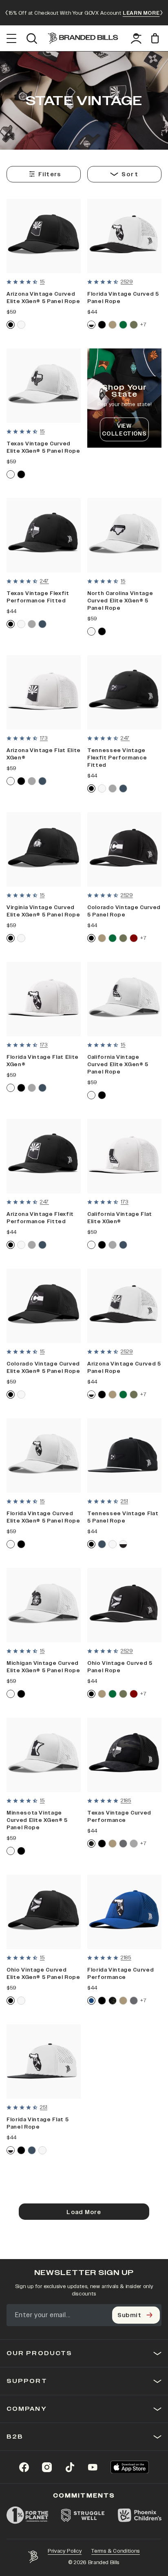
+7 (143, 325)
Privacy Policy (65, 2551)
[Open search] (32, 38)
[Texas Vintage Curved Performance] (124, 1755)
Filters (50, 174)
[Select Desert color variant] (113, 325)
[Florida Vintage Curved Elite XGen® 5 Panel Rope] (44, 1455)
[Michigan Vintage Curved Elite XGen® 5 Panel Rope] (44, 1605)
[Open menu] (12, 38)
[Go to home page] (33, 2557)
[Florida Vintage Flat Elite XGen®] (44, 999)
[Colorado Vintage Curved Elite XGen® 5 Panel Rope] (44, 1306)
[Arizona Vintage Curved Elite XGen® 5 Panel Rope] (44, 236)
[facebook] (24, 2467)
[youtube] (93, 2467)
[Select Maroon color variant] (134, 938)
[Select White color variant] (21, 325)
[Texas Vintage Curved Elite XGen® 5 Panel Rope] (44, 386)
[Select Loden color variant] (134, 325)
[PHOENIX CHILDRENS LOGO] (140, 2515)
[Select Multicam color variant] (91, 1844)
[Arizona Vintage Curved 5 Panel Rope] (124, 1306)
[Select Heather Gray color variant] (32, 624)
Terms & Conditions (116, 2551)
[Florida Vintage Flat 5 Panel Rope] (44, 2062)
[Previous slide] (7, 13)
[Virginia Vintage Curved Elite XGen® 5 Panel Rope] (44, 849)
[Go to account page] (136, 38)
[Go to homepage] (83, 38)
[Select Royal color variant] (91, 2001)
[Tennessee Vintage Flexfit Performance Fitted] (124, 692)
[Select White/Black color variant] (91, 325)
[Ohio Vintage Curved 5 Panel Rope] (124, 1605)
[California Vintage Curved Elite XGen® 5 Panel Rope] (124, 999)
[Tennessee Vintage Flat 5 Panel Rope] (124, 1455)
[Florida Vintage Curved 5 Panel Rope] (124, 236)
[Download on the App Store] (130, 2467)
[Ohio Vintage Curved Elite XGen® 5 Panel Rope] (44, 1912)
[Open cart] (156, 38)
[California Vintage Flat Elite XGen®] (124, 1156)
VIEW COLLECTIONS (124, 430)
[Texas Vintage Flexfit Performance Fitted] (44, 535)
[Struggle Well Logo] (83, 2515)
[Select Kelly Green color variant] (123, 325)
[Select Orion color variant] (42, 624)
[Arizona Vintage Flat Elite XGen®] (44, 692)
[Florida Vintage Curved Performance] (124, 1912)
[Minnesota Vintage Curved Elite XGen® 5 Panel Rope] (44, 1755)
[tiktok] (70, 2467)
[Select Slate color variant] (123, 1844)
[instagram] (47, 2467)
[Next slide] (161, 13)
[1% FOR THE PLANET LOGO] (27, 2515)
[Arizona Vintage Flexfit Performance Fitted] (44, 1156)
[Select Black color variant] (11, 325)
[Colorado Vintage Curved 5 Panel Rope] (124, 849)
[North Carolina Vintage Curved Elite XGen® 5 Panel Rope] (124, 535)
